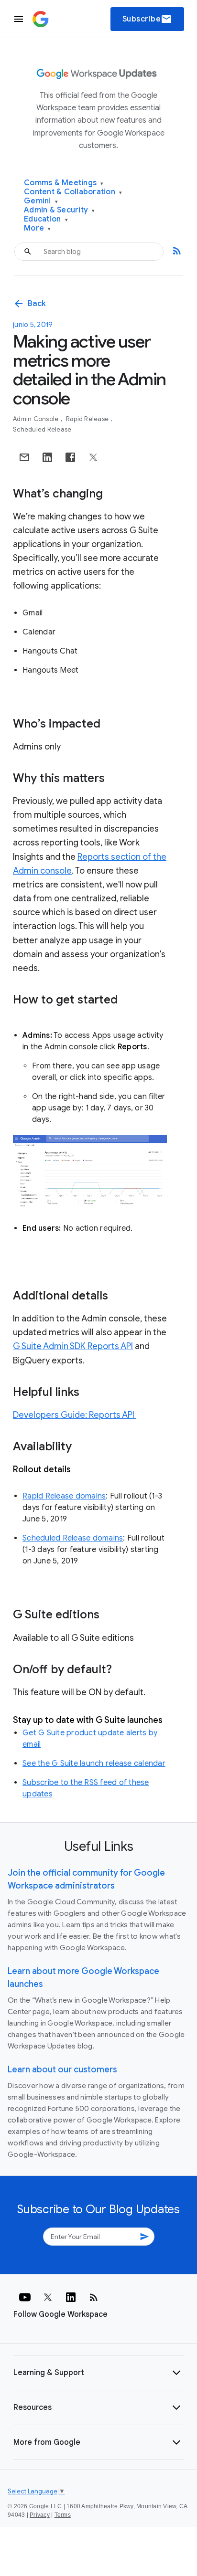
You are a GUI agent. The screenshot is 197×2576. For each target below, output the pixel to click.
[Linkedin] (71, 2297)
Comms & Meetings (64, 183)
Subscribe (148, 19)
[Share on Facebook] (70, 457)
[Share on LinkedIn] (47, 457)
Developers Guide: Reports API (75, 1415)
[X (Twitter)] (48, 2297)
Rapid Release (88, 419)
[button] (98, 2373)
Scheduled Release (42, 429)
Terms (63, 2515)
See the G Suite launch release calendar (94, 1763)
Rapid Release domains (64, 1496)
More (38, 228)
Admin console (37, 419)
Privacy (40, 2515)
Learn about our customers (62, 2069)
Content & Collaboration (73, 192)
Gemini (41, 201)
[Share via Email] (24, 457)
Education (46, 219)
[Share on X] (93, 457)
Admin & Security (60, 210)
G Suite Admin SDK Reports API (73, 1346)
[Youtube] (25, 2297)
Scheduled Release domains (73, 1538)
